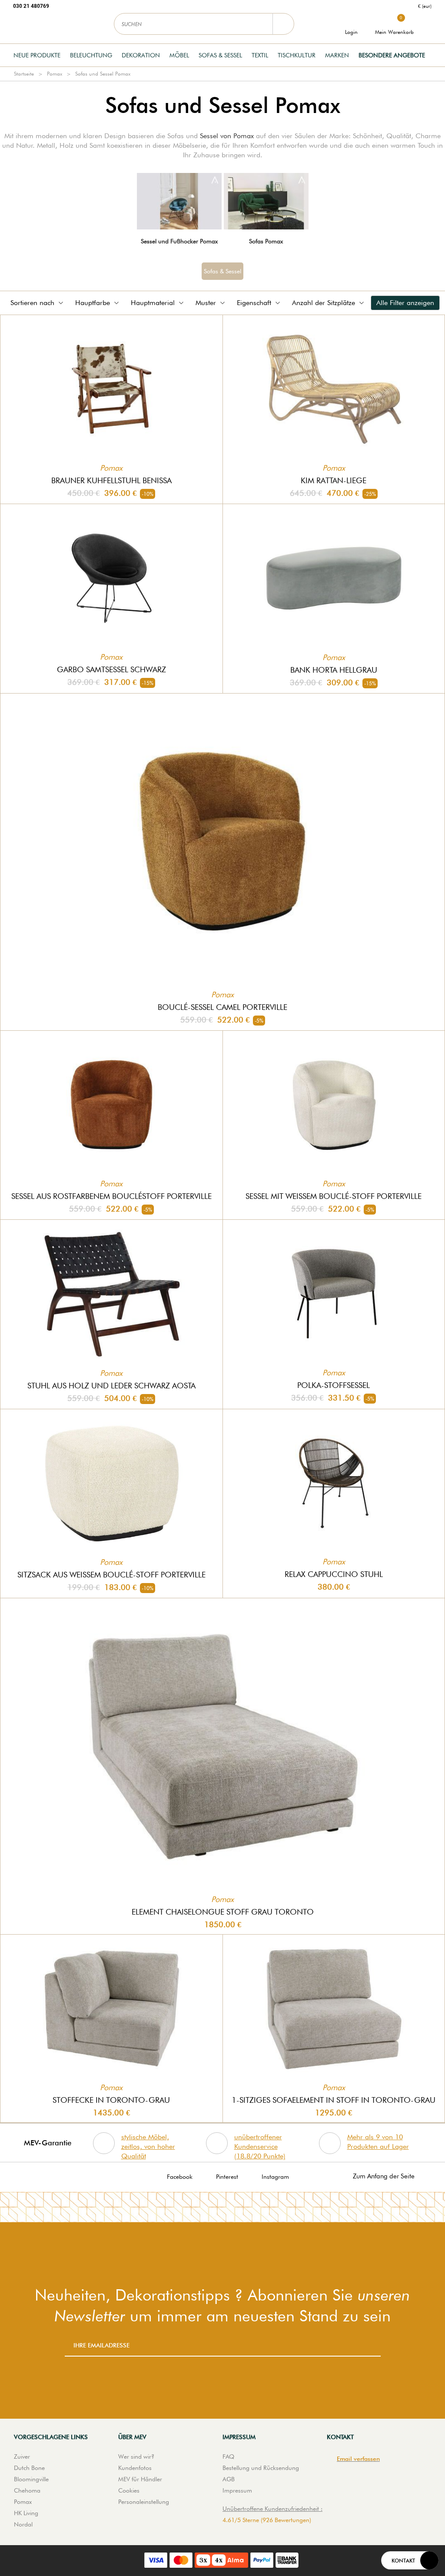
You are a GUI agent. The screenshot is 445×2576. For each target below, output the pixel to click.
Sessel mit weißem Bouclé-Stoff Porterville (334, 1196)
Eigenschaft (254, 303)
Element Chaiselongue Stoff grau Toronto (223, 1912)
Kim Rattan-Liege (334, 480)
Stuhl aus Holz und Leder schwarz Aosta (111, 1386)
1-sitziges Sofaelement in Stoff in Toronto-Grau (334, 2100)
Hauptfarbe (93, 303)
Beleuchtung (91, 55)
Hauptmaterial (153, 303)
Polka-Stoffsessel (334, 1385)
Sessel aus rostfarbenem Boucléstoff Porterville (111, 1196)
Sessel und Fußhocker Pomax (179, 241)
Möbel (179, 55)
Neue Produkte (37, 55)
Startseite (24, 74)
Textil (260, 55)
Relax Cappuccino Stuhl (334, 1574)
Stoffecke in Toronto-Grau (111, 2100)
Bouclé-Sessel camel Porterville (222, 1007)
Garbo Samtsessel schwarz (111, 669)
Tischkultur (297, 55)
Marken (337, 55)
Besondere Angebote (392, 55)
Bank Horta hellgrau (334, 670)
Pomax (55, 74)
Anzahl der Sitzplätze (324, 303)
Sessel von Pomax (227, 136)
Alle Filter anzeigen (405, 303)
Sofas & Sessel (220, 55)
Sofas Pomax (266, 241)
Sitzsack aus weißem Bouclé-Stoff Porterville (111, 1575)
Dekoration (141, 55)
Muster (206, 303)
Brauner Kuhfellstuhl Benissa (111, 480)
